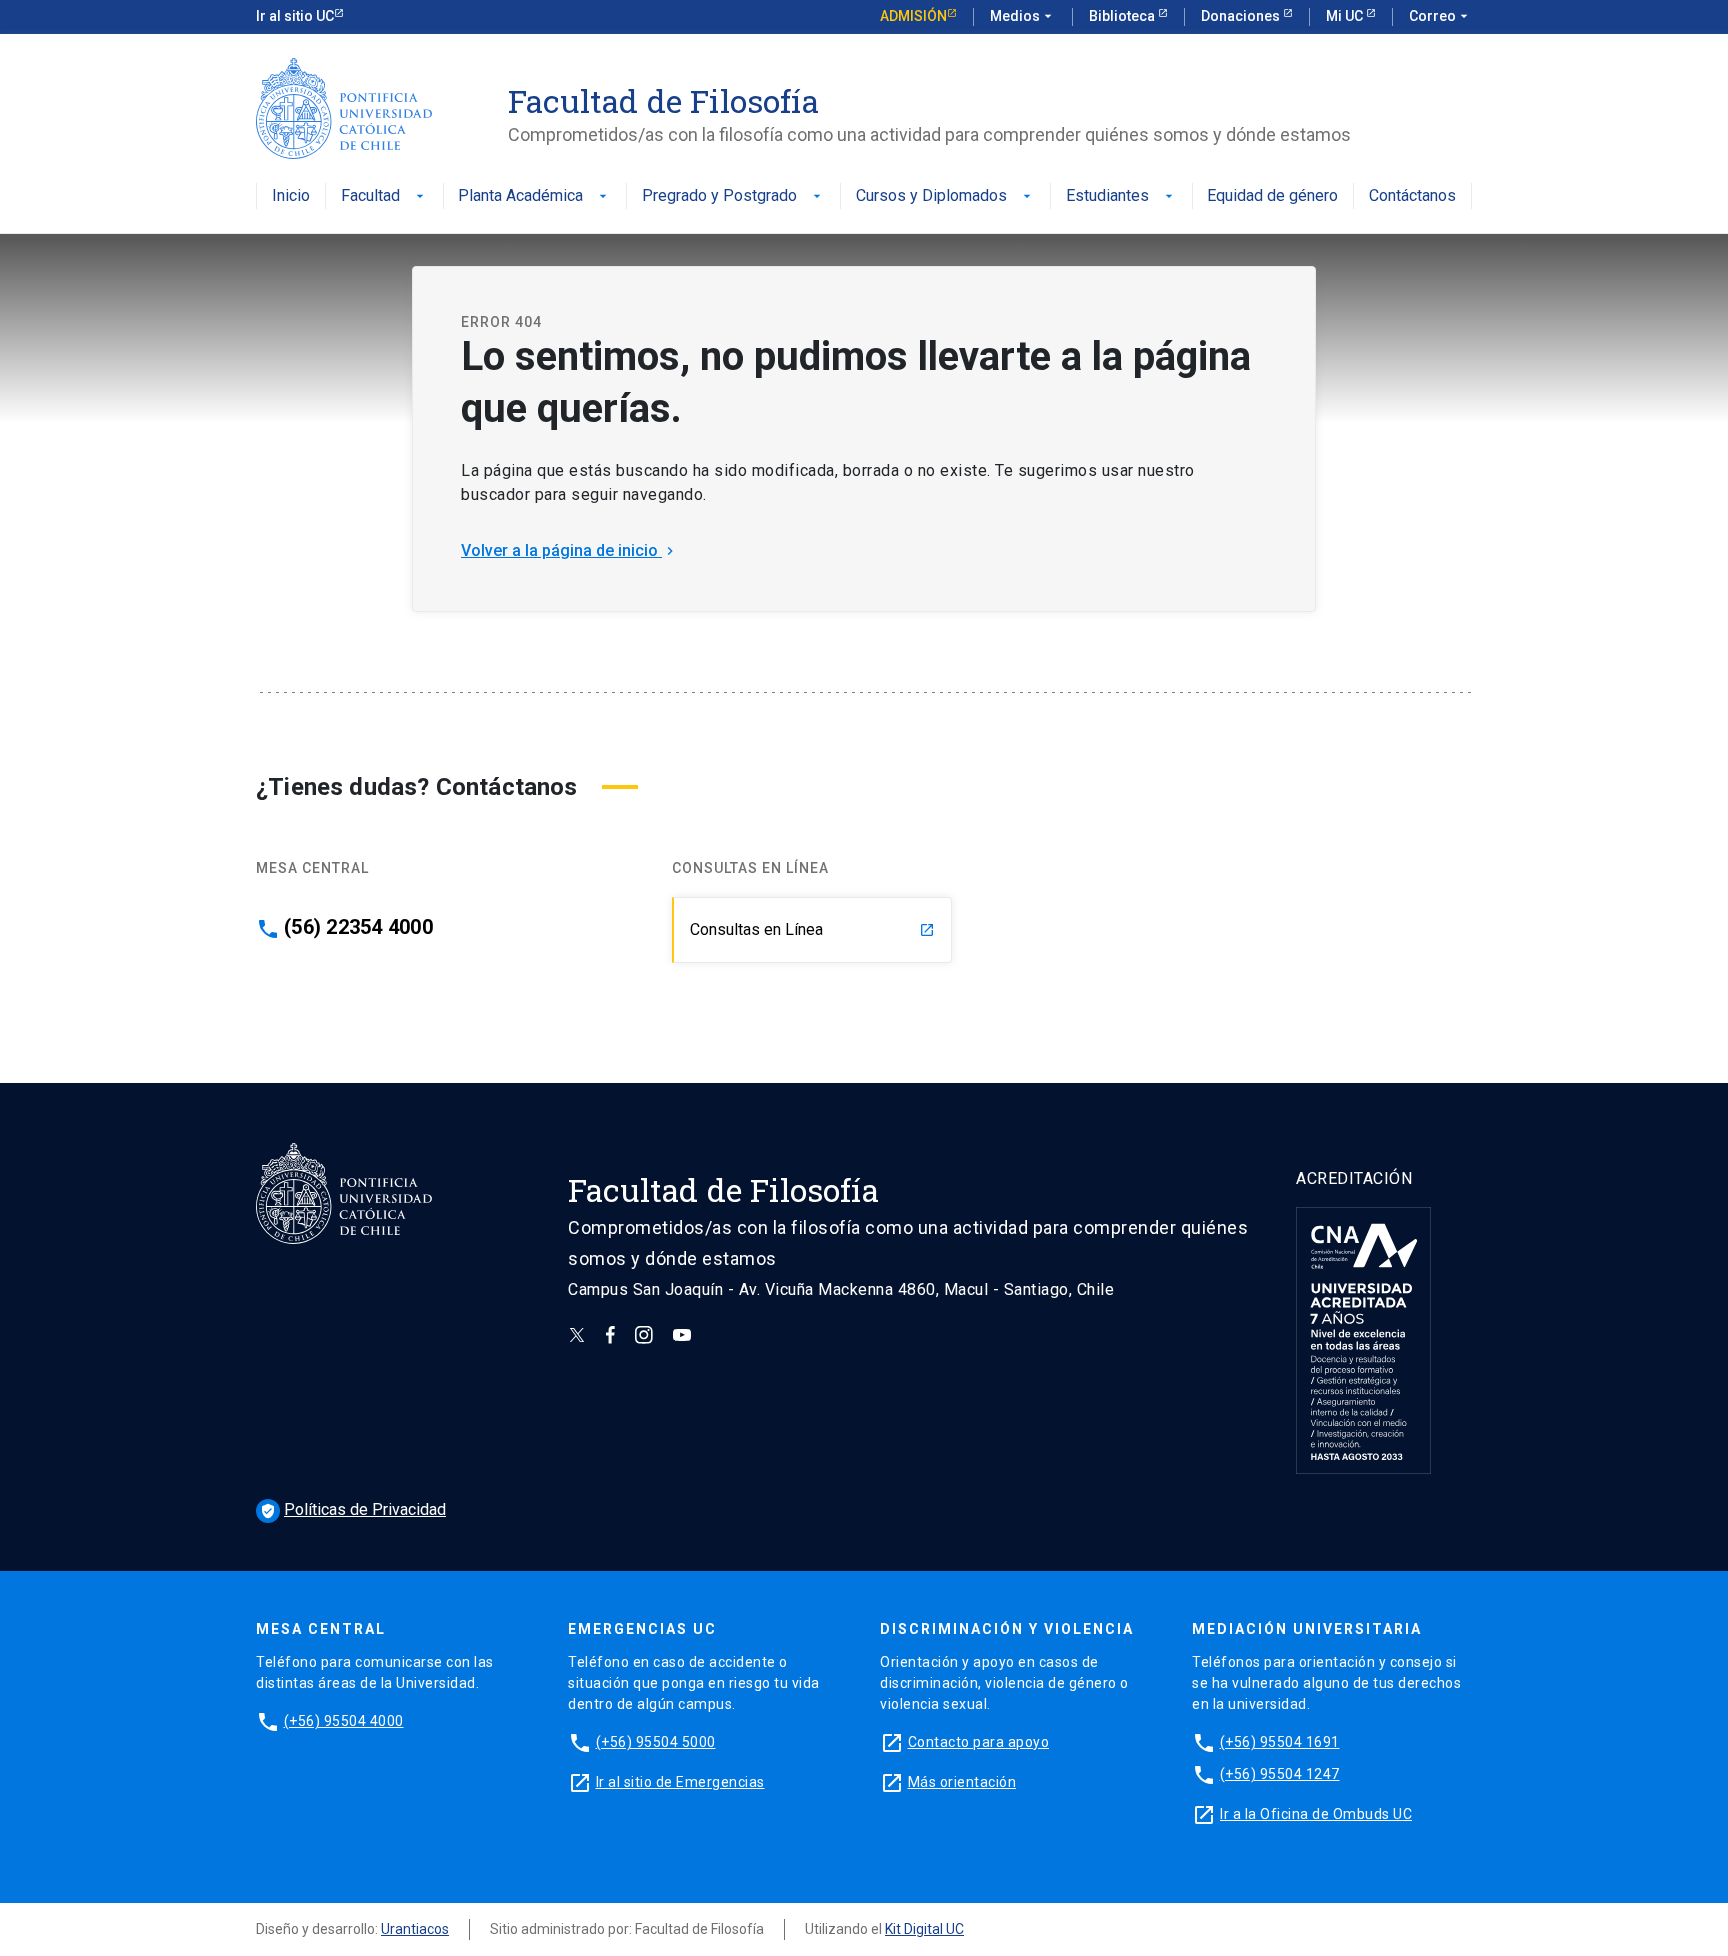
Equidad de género (1272, 196)
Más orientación (962, 1782)
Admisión (913, 16)
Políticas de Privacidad (353, 1509)
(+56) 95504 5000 (656, 1742)
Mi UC (1346, 16)
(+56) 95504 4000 (344, 1721)
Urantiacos (415, 1929)
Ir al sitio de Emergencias (680, 1782)
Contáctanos (1412, 196)
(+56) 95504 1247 (1280, 1774)
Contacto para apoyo (979, 1742)
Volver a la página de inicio (569, 550)
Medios (1023, 16)
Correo (1440, 16)
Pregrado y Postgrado (733, 196)
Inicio (291, 196)
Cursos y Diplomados (945, 196)
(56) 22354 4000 (358, 927)
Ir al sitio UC (295, 16)
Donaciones (1242, 16)
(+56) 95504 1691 (1280, 1742)
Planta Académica (534, 196)
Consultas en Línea (812, 929)
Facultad (384, 196)
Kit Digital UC (924, 1929)
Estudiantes (1121, 196)
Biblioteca (1123, 16)
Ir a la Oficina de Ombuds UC (1316, 1814)
